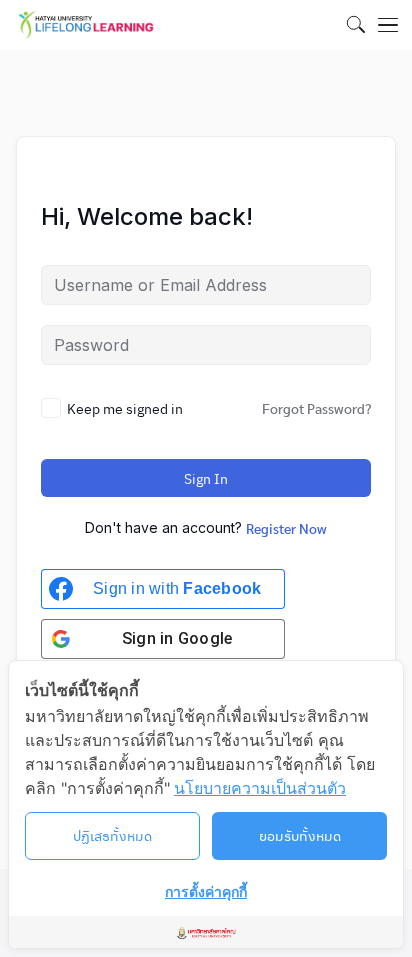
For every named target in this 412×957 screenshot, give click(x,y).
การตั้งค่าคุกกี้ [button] (206, 891)
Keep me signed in (125, 408)
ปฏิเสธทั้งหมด (112, 835)
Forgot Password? (316, 408)
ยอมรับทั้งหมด (300, 835)
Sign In (206, 478)
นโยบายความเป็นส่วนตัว (260, 788)
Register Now (286, 528)
